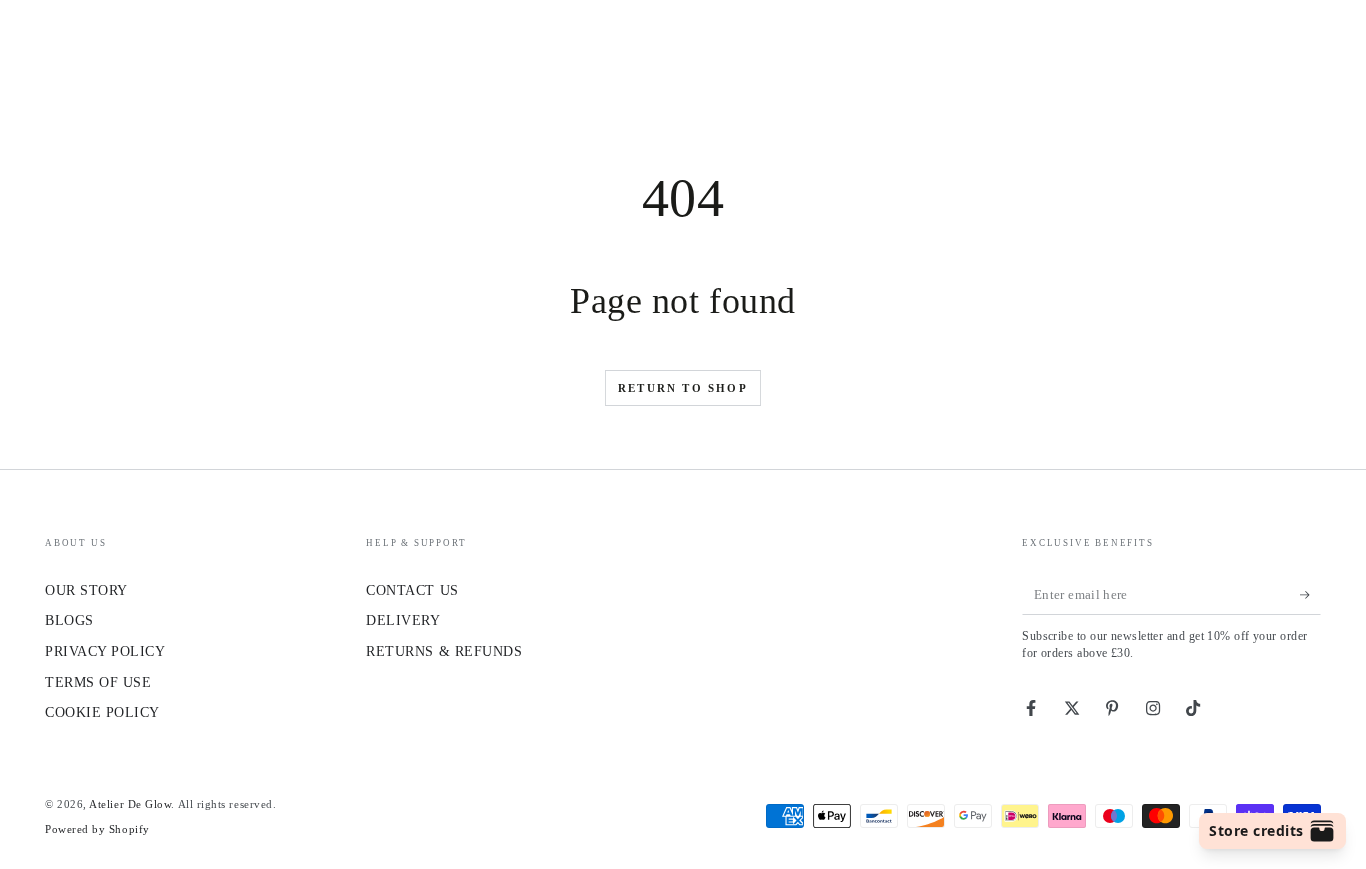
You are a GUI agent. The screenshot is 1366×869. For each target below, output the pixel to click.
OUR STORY (86, 590)
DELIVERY (403, 620)
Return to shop (683, 388)
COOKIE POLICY (102, 712)
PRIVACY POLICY (105, 651)
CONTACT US (412, 590)
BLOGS (69, 620)
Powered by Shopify (97, 829)
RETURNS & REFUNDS (444, 651)
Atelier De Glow (130, 804)
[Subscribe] (1310, 595)
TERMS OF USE (98, 682)
